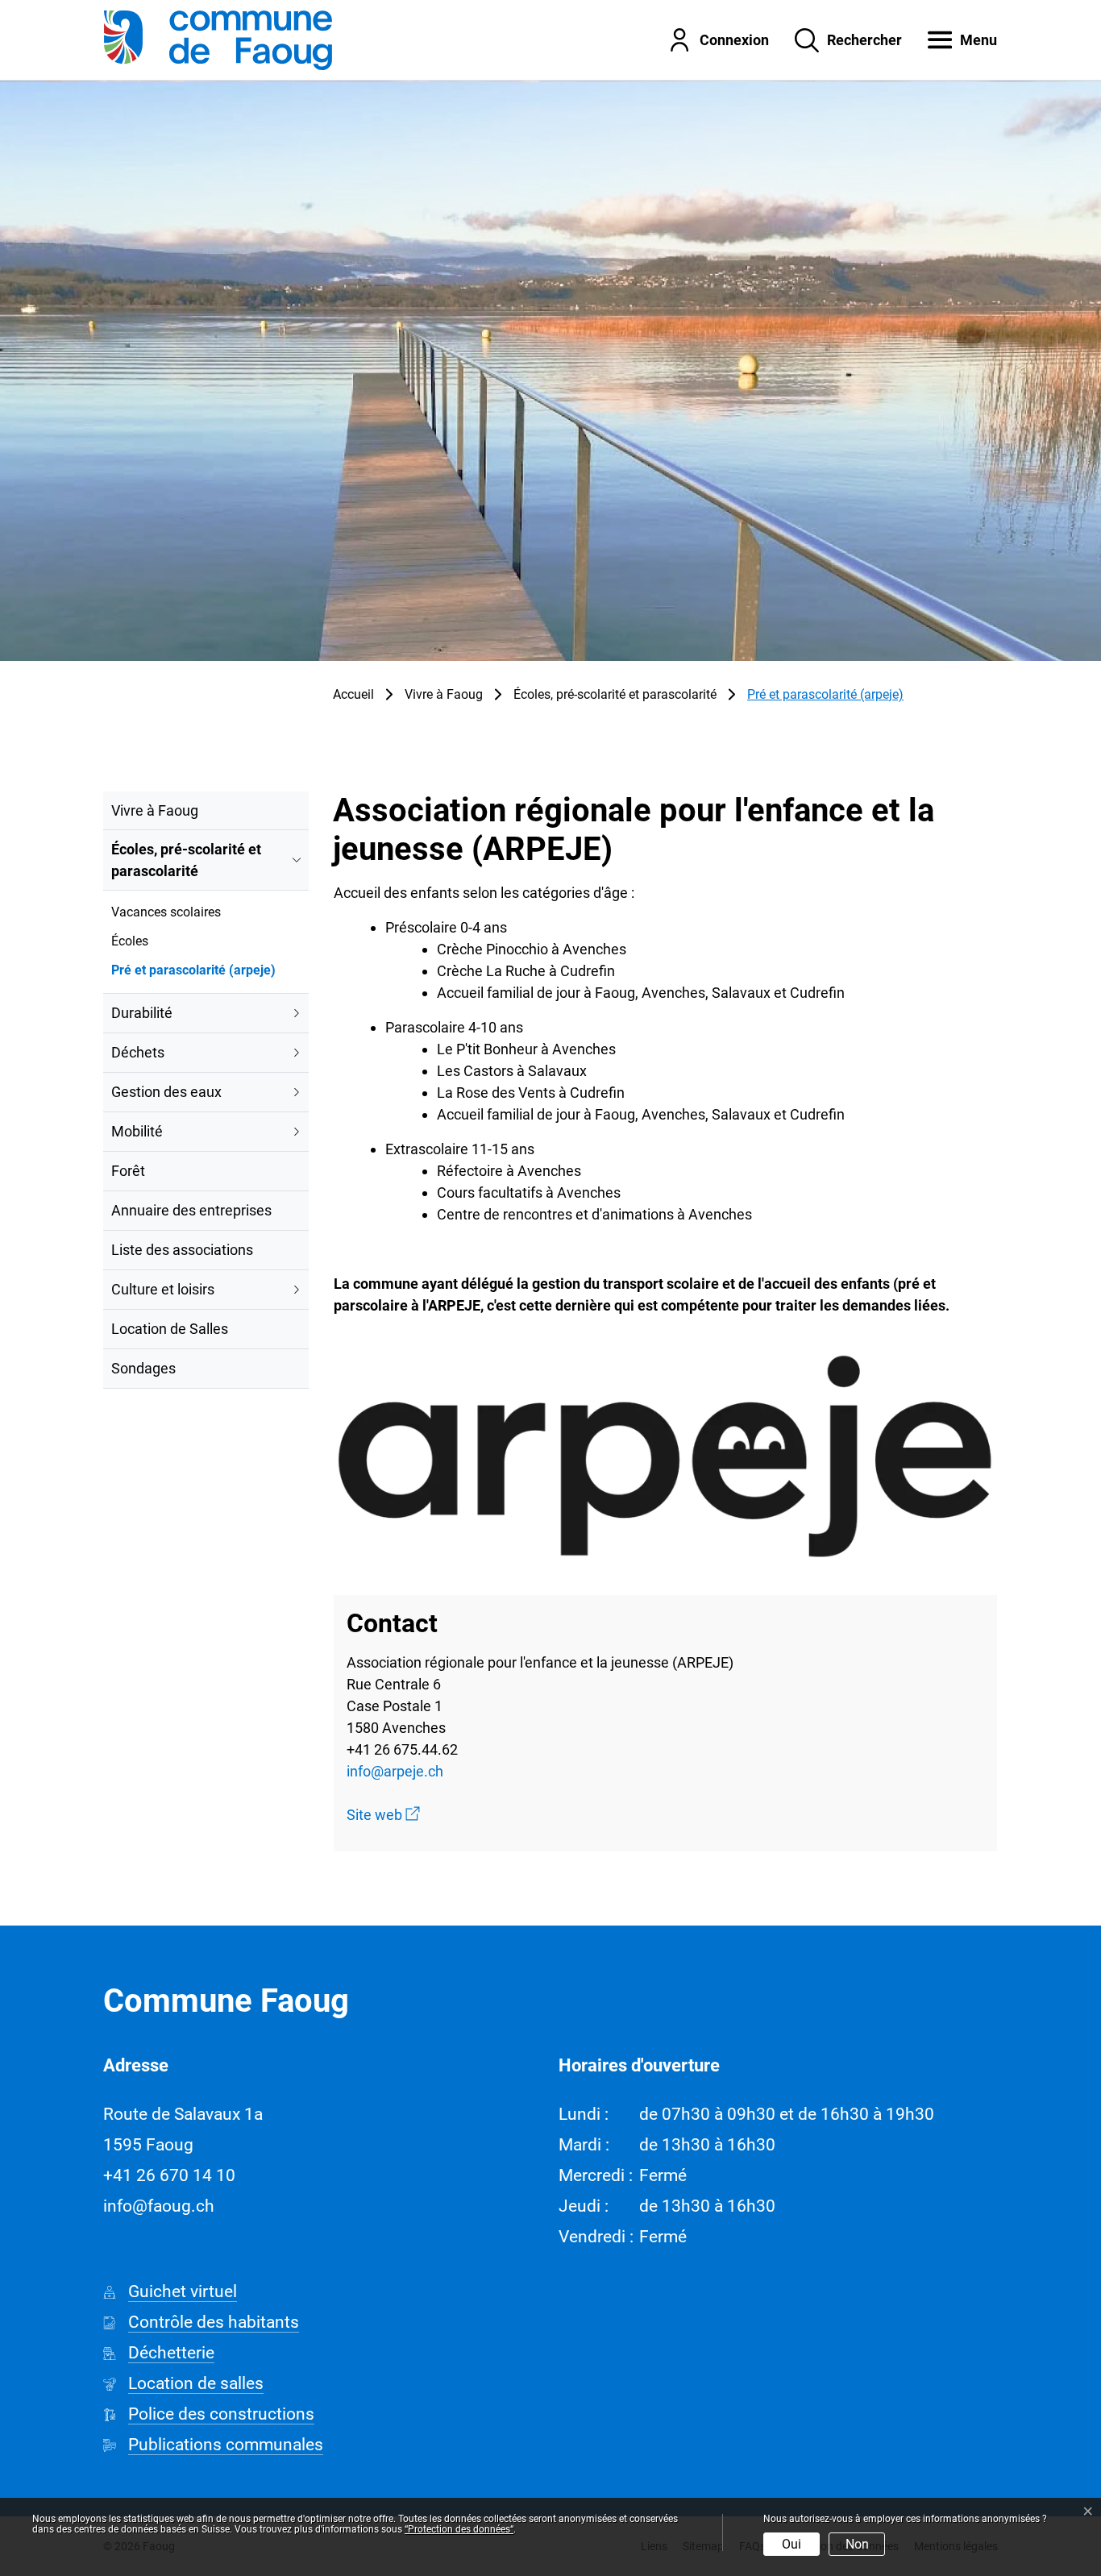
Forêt (128, 1171)
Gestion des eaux (166, 1092)
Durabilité (142, 1013)
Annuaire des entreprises (191, 1210)
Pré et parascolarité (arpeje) (193, 973)
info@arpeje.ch (395, 1771)
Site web (383, 1815)
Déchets (138, 1052)
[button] (950, 39)
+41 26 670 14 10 (169, 2175)
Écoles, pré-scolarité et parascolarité (186, 860)
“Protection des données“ (459, 2529)
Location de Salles (170, 1329)
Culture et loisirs (163, 1289)
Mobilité (137, 1131)
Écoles (130, 941)
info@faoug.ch (159, 2206)
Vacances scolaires (166, 912)
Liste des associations (182, 1250)
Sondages (143, 1368)
